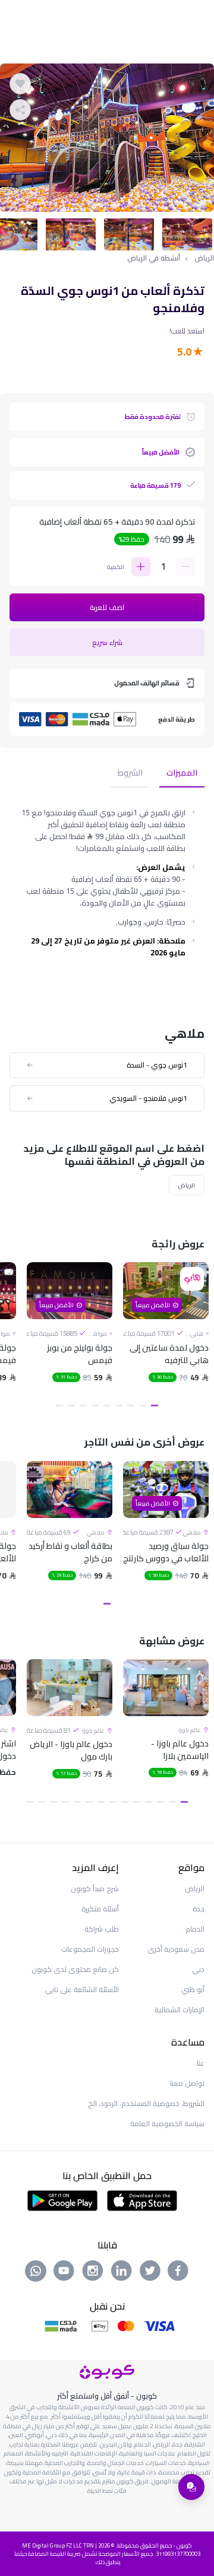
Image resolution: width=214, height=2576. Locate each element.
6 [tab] (95, 1405)
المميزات (182, 774)
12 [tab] (53, 1802)
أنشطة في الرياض (154, 258)
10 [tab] (77, 1802)
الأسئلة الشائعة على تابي (82, 1989)
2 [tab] (143, 1405)
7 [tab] (83, 1405)
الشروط (130, 774)
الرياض (204, 258)
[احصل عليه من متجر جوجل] (63, 2199)
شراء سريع (107, 642)
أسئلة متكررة (100, 1909)
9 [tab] (59, 1405)
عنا (201, 2063)
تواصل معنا (187, 2083)
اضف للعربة (107, 607)
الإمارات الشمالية (180, 2010)
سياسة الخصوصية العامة (167, 2124)
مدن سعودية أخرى (176, 1949)
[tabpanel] (107, 138)
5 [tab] (107, 1405)
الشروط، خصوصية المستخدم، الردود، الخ (146, 2103)
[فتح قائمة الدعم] (191, 2487)
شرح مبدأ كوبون (95, 1889)
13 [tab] (42, 1802)
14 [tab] (30, 1802)
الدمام (195, 1929)
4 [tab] (119, 1405)
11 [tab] (65, 1802)
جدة (199, 1909)
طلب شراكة (102, 1929)
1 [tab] (155, 1405)
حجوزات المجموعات (90, 1949)
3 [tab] (131, 1405)
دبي (198, 1969)
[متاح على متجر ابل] (142, 2199)
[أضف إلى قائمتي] (20, 84)
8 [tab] (71, 1405)
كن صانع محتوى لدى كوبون (75, 1969)
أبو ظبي (193, 1989)
